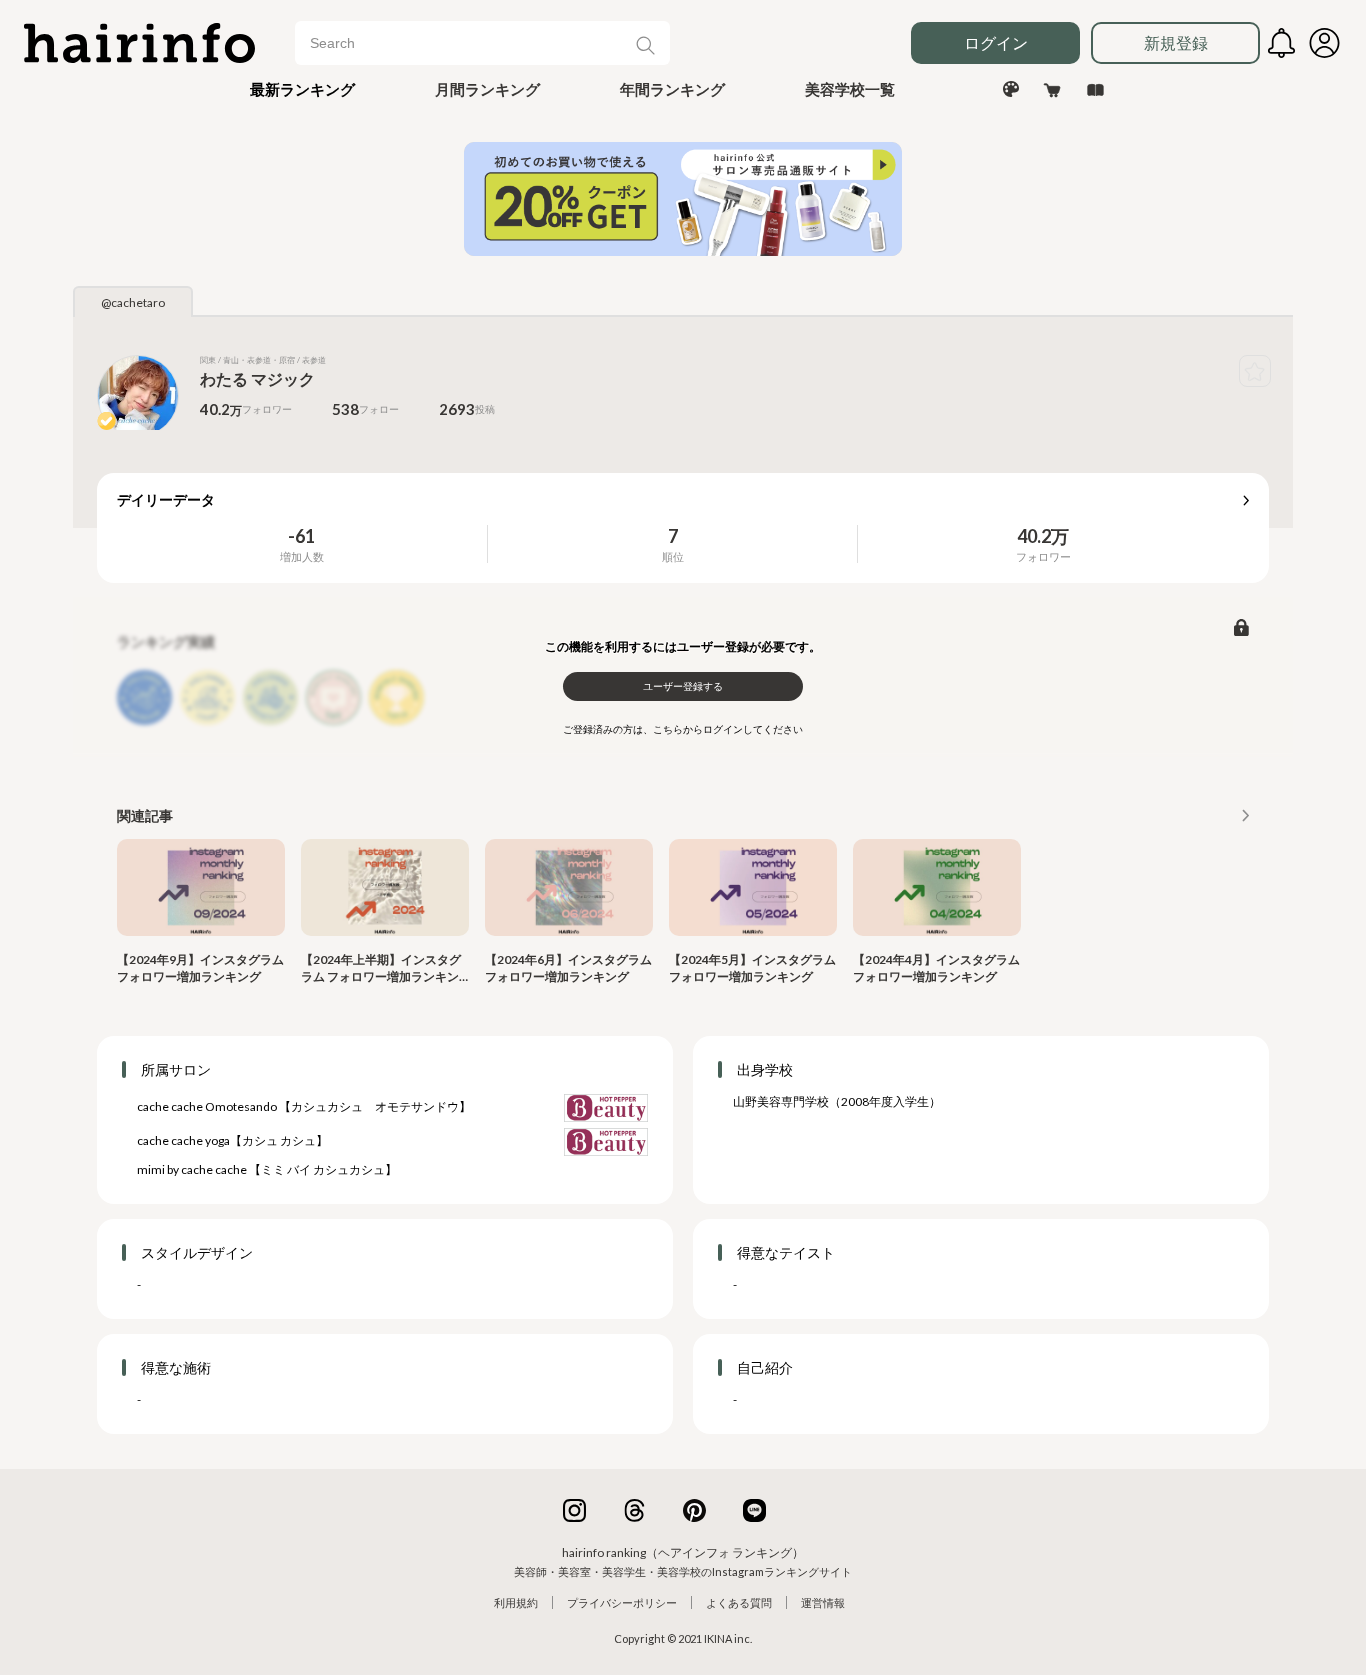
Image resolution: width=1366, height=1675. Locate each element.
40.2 (1034, 536)
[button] (302, 89)
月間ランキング (487, 89)
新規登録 (1176, 42)
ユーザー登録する (683, 686)
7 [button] (673, 536)
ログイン (996, 42)
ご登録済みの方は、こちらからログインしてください (683, 729)
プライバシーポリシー (622, 1602)
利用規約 (516, 1602)
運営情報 (823, 1602)
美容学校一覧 (850, 89)
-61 (301, 536)
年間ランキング (672, 89)
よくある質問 (739, 1602)
